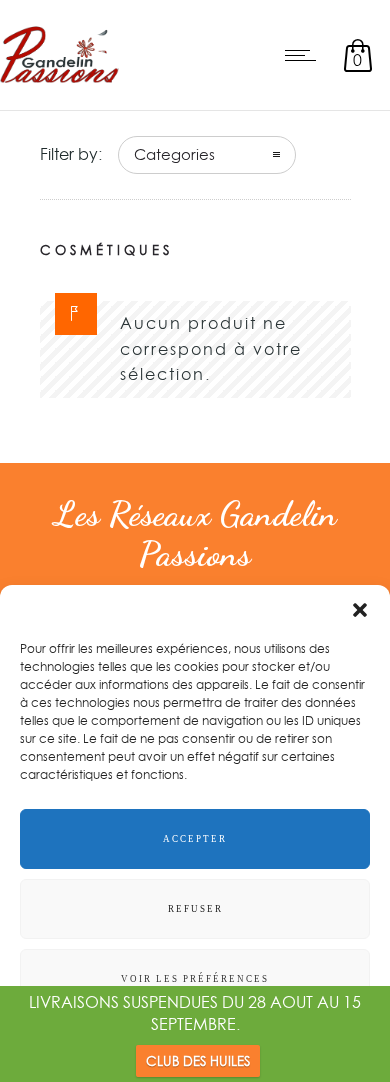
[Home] (59, 84)
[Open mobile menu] (305, 55)
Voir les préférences (195, 979)
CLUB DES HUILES (198, 1061)
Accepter (195, 839)
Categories (174, 154)
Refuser (195, 909)
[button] (360, 610)
